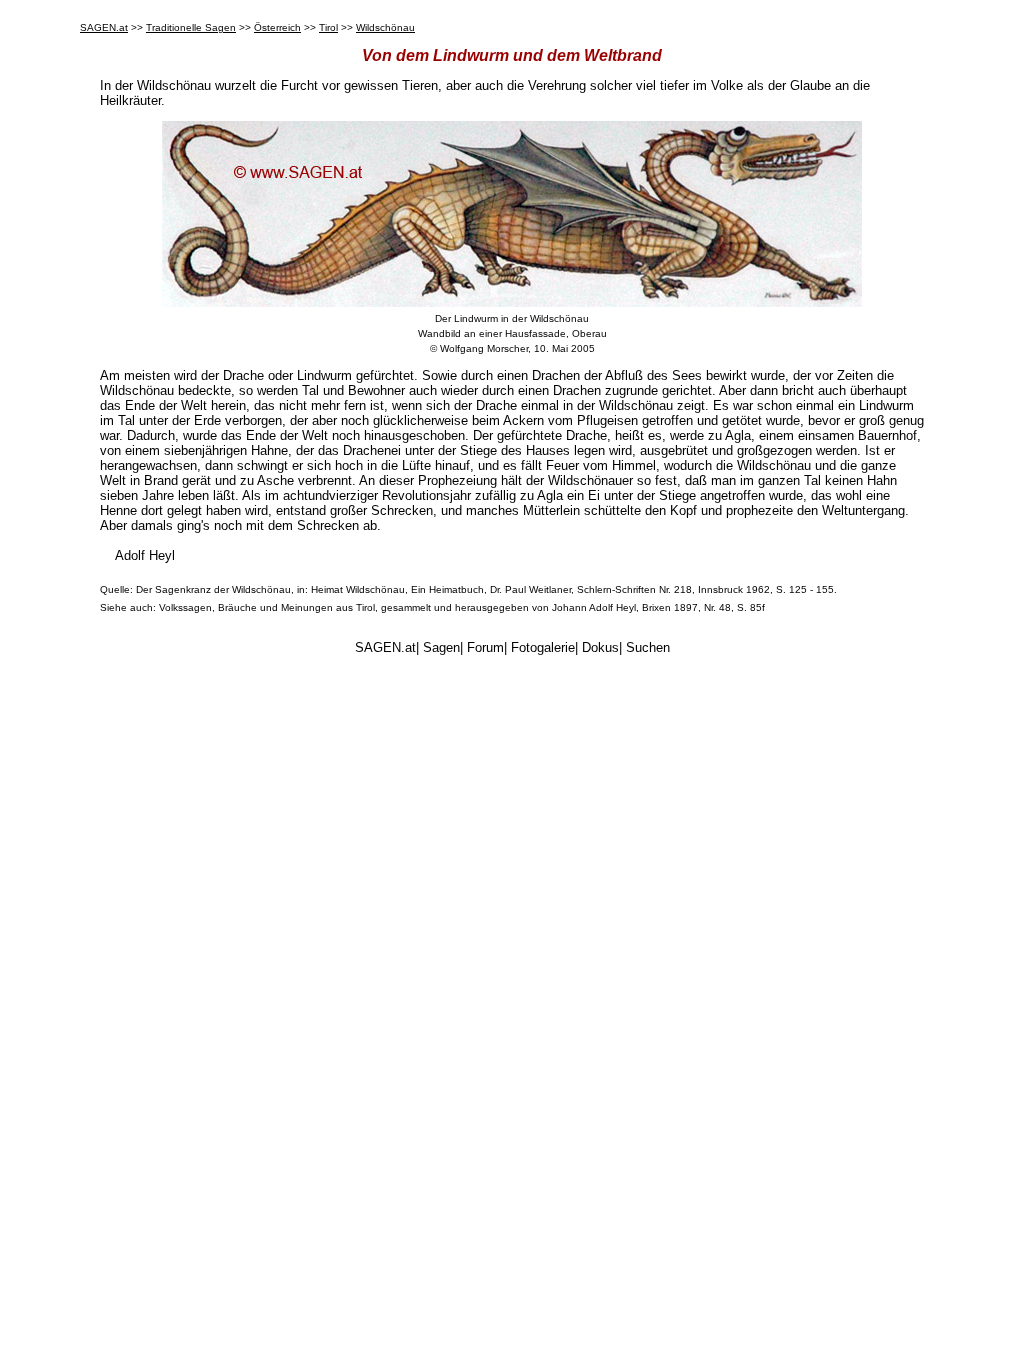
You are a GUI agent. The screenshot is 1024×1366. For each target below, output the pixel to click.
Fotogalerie (543, 647)
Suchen (648, 647)
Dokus (600, 647)
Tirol (328, 27)
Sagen (441, 647)
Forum (485, 647)
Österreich (277, 27)
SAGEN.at (104, 27)
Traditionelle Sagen (191, 27)
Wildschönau (385, 27)
